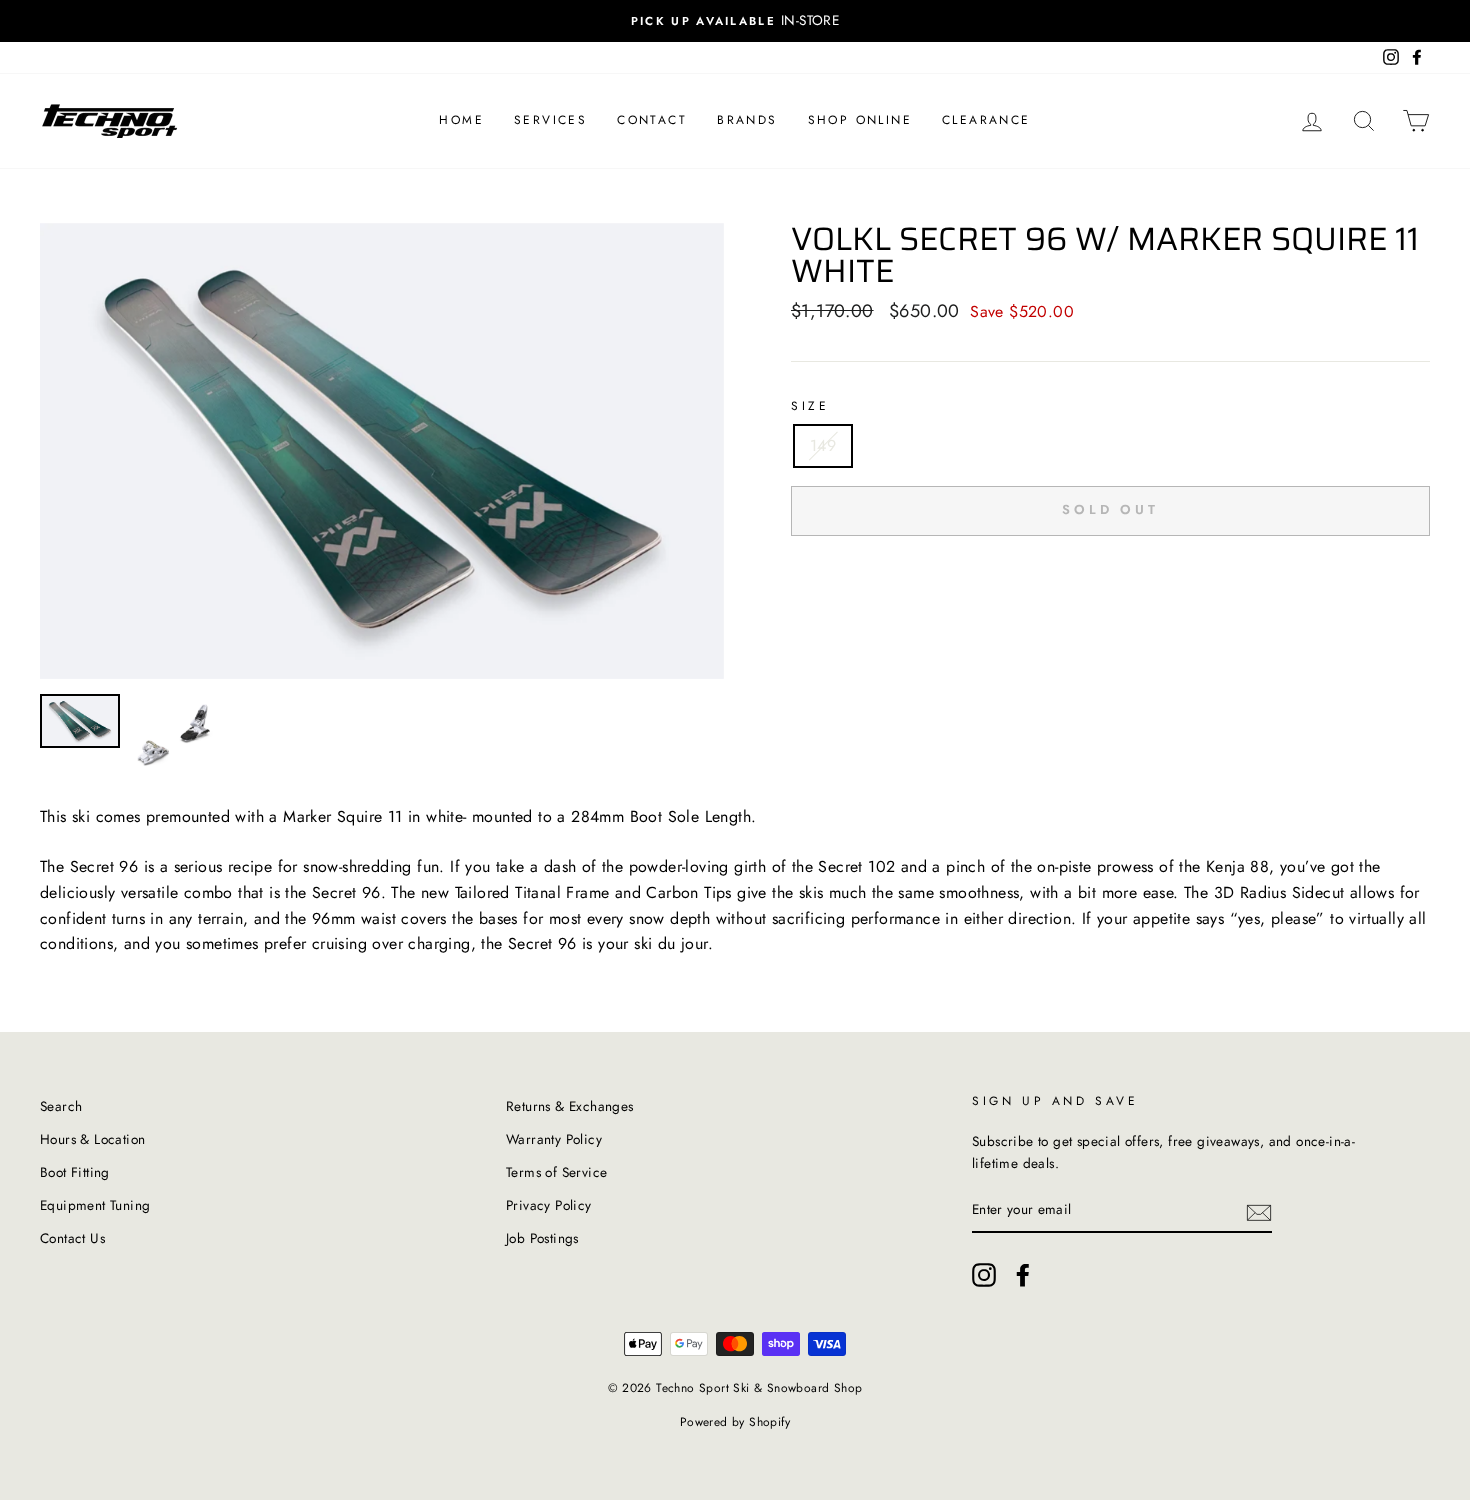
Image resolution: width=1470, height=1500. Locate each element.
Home (461, 120)
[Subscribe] (1259, 1211)
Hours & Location (92, 1139)
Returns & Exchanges (570, 1106)
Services (550, 120)
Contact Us (72, 1238)
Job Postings (542, 1238)
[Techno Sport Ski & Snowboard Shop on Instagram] (984, 1275)
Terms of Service (556, 1172)
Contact (652, 120)
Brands (747, 120)
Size (810, 406)
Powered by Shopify (735, 1422)
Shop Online (860, 120)
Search (61, 1106)
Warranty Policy (554, 1139)
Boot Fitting (75, 1172)
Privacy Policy (549, 1205)
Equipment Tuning (95, 1205)
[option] (735, 21)
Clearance (986, 120)
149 (823, 445)
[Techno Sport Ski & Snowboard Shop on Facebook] (1023, 1275)
